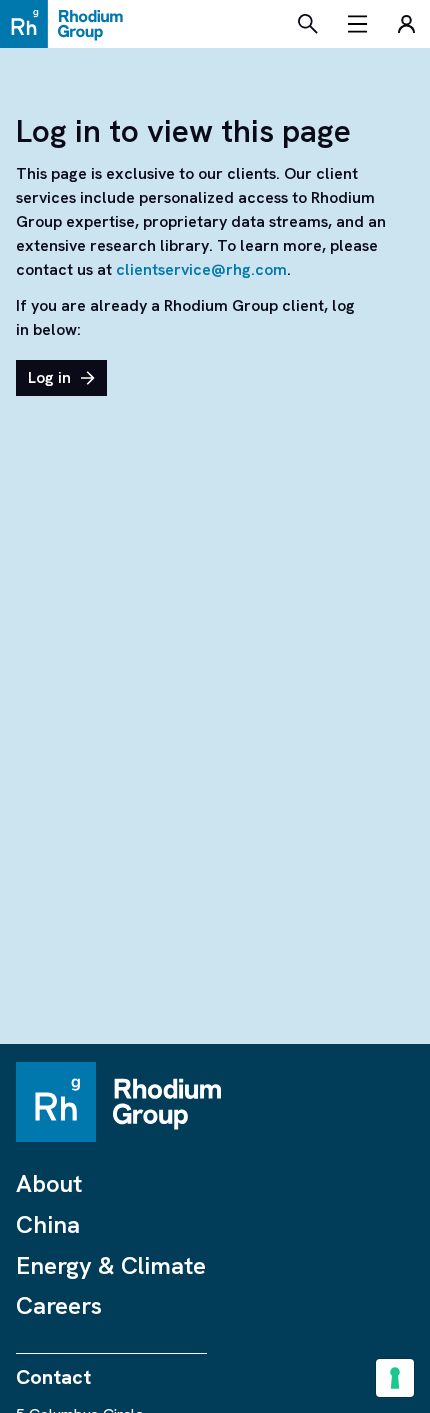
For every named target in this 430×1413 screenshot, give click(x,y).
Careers (59, 1305)
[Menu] (358, 24)
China (48, 1224)
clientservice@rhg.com (201, 269)
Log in (49, 377)
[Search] (308, 24)
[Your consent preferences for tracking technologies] (395, 1378)
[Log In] (406, 24)
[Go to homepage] (67, 24)
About (49, 1183)
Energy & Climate (111, 1265)
